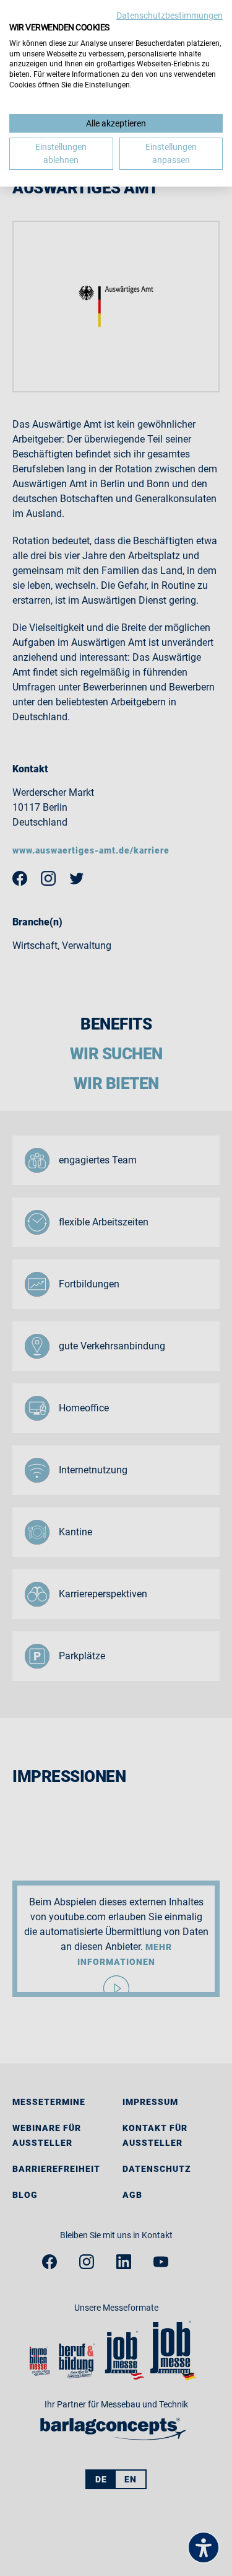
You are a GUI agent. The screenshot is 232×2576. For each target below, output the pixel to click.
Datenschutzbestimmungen (170, 15)
